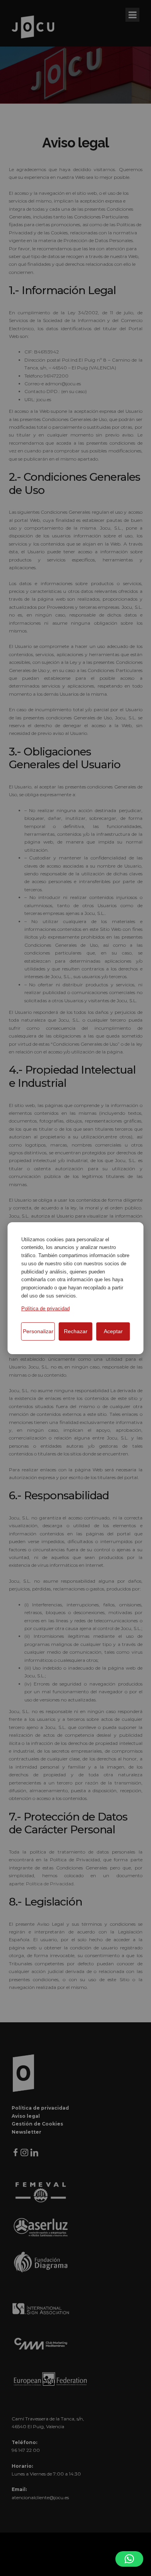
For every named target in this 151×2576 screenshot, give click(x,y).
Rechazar (76, 1331)
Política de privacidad (45, 1309)
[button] (129, 2559)
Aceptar (113, 1331)
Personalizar (38, 1331)
